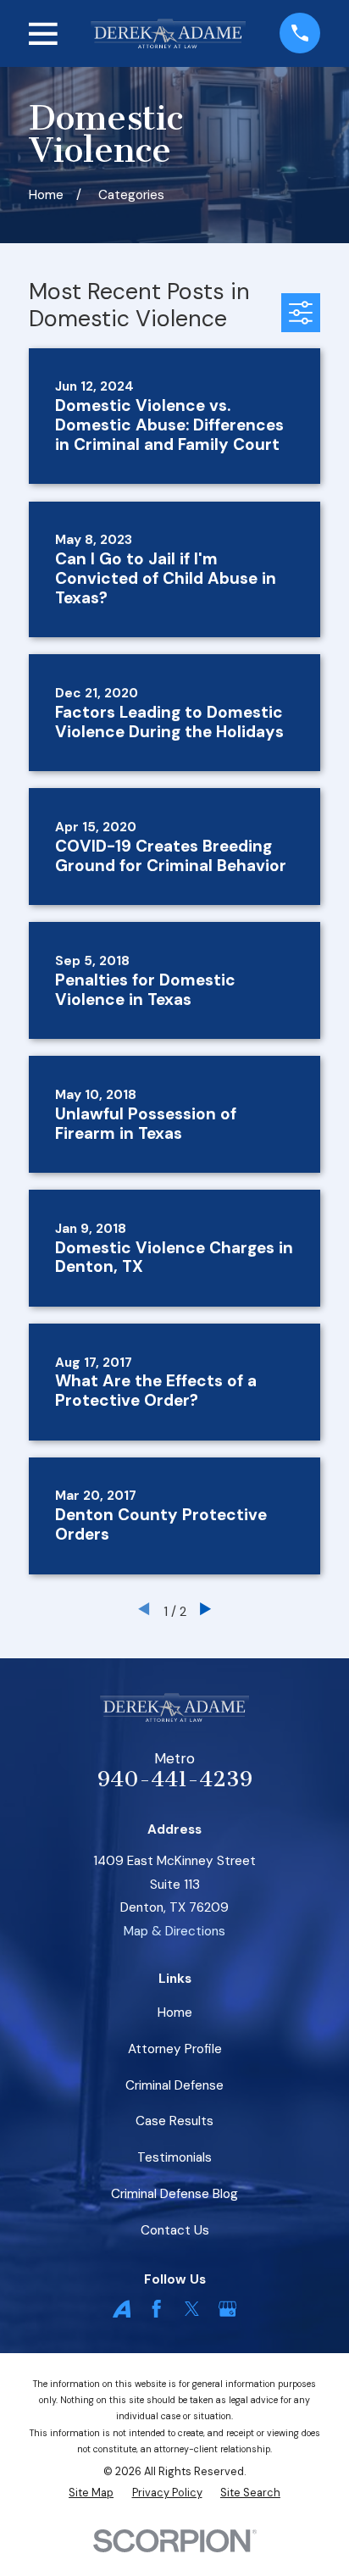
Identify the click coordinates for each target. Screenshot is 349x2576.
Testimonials (174, 2157)
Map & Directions (174, 1931)
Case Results (174, 2121)
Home (175, 2012)
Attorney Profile (175, 2049)
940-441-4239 (175, 1779)
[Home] (168, 33)
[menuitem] (91, 2493)
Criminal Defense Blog (174, 2194)
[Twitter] (192, 2309)
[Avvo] (122, 2309)
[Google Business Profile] (227, 2309)
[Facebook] (156, 2309)
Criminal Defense (174, 2085)
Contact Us (175, 2230)
